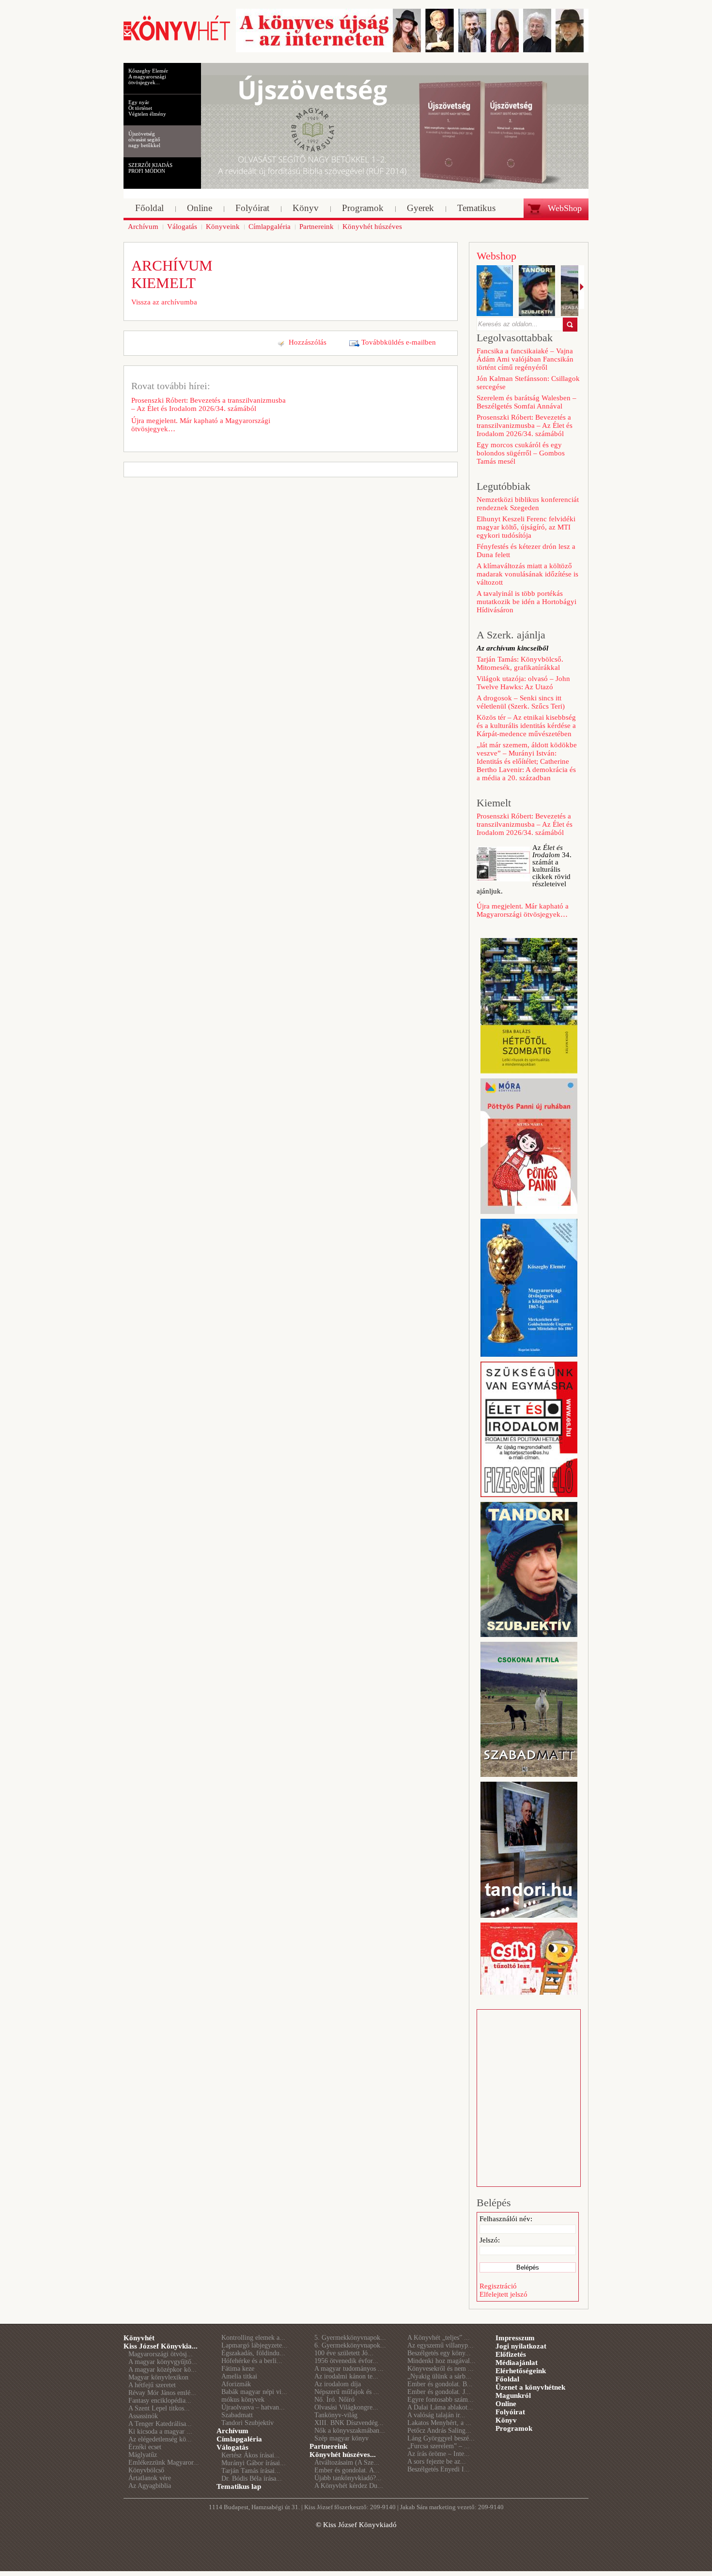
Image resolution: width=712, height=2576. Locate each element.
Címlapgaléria (239, 2439)
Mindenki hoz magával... (441, 2361)
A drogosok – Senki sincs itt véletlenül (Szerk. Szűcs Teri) (521, 702)
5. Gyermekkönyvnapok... (350, 2338)
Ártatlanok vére (150, 2478)
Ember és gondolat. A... (347, 2470)
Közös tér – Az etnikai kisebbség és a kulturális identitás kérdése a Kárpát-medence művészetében (526, 726)
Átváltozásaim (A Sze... (347, 2462)
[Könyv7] (177, 40)
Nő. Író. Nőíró (334, 2400)
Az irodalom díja (338, 2384)
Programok (514, 2428)
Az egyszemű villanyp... (441, 2345)
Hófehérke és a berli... (252, 2361)
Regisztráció (498, 2286)
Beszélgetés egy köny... (439, 2353)
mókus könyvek (243, 2400)
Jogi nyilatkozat (521, 2346)
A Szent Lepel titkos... (159, 2408)
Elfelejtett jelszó (503, 2294)
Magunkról (513, 2395)
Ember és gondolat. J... (439, 2392)
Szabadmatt (237, 2415)
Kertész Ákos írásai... (251, 2455)
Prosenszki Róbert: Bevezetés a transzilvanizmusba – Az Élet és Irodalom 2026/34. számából (209, 404)
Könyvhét (139, 2338)
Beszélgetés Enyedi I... (439, 2469)
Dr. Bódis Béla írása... (252, 2478)
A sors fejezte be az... (437, 2462)
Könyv (506, 2420)
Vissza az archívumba (164, 302)
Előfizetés (511, 2354)
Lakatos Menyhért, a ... (439, 2423)
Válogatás (232, 2447)
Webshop (496, 256)
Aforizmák (236, 2384)
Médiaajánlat (517, 2363)
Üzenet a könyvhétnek (530, 2387)
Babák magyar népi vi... (254, 2392)
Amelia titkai (239, 2376)
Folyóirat (510, 2412)
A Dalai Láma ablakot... (440, 2407)
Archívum (232, 2431)
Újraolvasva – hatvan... (253, 2407)
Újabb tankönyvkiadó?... (348, 2478)
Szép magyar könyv (341, 2438)
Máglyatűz (143, 2455)
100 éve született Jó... (344, 2353)
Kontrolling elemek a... (253, 2338)
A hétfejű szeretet (152, 2385)
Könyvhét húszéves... (343, 2455)
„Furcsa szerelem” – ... (439, 2446)
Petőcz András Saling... (439, 2431)
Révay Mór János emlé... (162, 2393)
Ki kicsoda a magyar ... (160, 2432)
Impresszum (515, 2338)
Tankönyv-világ (336, 2415)
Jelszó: (490, 2240)
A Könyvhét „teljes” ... (439, 2338)
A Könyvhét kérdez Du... (349, 2486)
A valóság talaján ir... (436, 2415)
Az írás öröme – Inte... (439, 2454)
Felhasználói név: (506, 2219)
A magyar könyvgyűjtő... (163, 2362)
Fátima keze (238, 2369)
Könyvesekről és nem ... (441, 2369)
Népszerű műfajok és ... (347, 2392)
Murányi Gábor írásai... (254, 2463)
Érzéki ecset (145, 2447)
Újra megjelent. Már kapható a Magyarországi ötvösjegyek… (201, 425)
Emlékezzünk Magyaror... (164, 2462)
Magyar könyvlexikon (158, 2377)
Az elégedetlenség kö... (160, 2439)
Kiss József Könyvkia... (161, 2346)
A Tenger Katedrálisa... (160, 2424)
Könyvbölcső (146, 2470)
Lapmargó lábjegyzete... (255, 2345)
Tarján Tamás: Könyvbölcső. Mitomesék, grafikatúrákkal (520, 663)
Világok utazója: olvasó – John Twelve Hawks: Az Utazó (523, 683)
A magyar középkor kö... (163, 2370)
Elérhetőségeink (521, 2371)
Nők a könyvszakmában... (350, 2431)
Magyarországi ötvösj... (161, 2354)
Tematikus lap (239, 2486)
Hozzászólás (308, 342)
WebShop (565, 208)
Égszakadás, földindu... (253, 2353)
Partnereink (328, 2446)
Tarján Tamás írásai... (251, 2471)
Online (506, 2404)
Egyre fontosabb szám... (441, 2400)
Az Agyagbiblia (150, 2486)
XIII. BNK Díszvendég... (349, 2423)
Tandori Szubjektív (248, 2423)
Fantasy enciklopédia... (160, 2401)
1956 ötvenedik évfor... (346, 2361)
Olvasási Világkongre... (346, 2407)
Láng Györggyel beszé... (441, 2438)
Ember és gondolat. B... (440, 2384)
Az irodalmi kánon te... (346, 2376)
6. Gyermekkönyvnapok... (350, 2345)
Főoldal (507, 2379)
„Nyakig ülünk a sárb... (439, 2376)
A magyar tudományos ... (349, 2369)
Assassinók (143, 2416)
